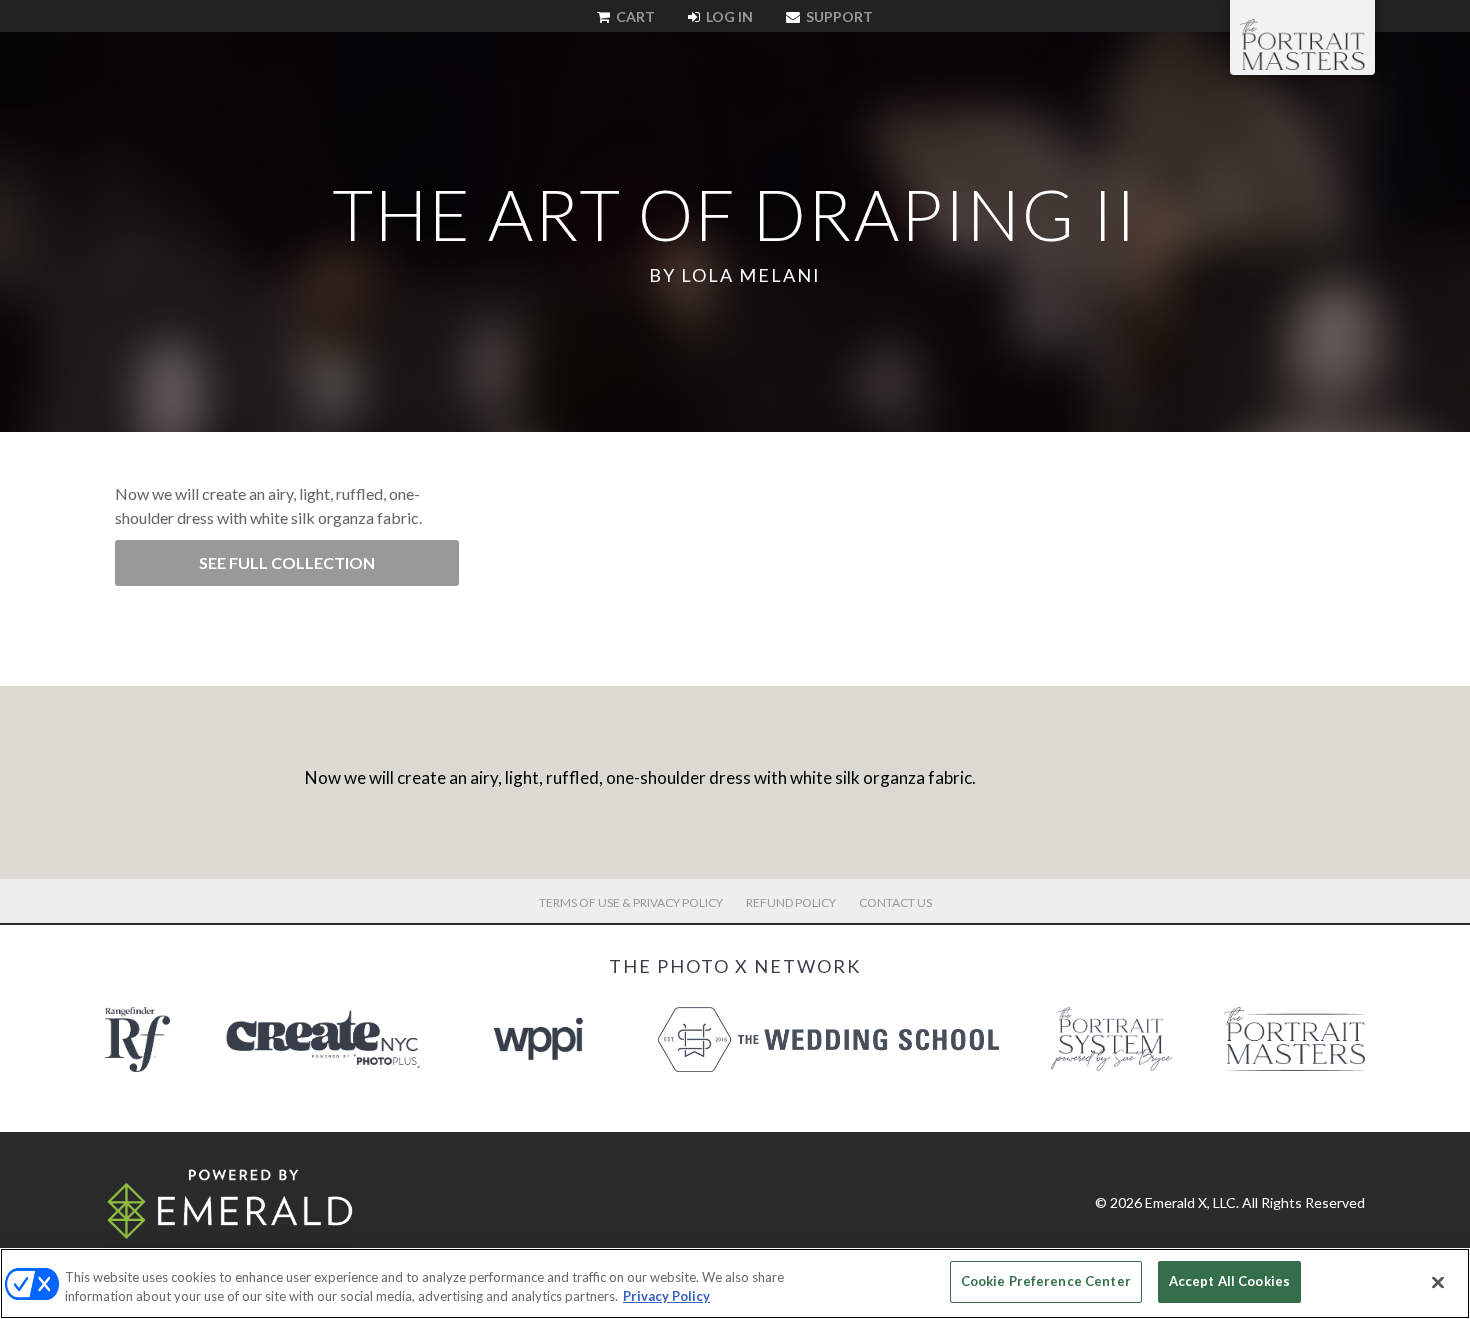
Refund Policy (791, 902)
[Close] (1438, 1282)
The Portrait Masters (1302, 44)
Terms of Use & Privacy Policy (631, 902)
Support (838, 16)
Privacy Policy (666, 1297)
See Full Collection (287, 562)
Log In (728, 16)
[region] (735, 1283)
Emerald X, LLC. (1192, 1202)
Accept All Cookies (1229, 1281)
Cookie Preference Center (1046, 1281)
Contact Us (895, 902)
